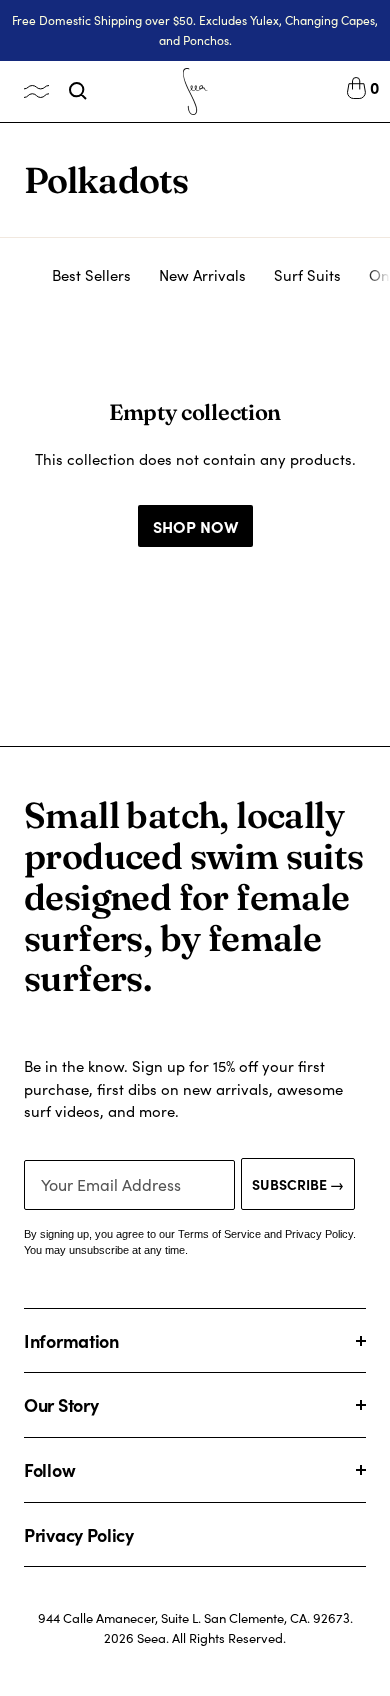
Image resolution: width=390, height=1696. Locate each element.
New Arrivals (202, 275)
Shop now (195, 526)
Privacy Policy (79, 1534)
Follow (49, 1469)
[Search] (78, 91)
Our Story (61, 1404)
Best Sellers (91, 275)
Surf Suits (307, 275)
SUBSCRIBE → (298, 1184)
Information (71, 1340)
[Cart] (356, 91)
